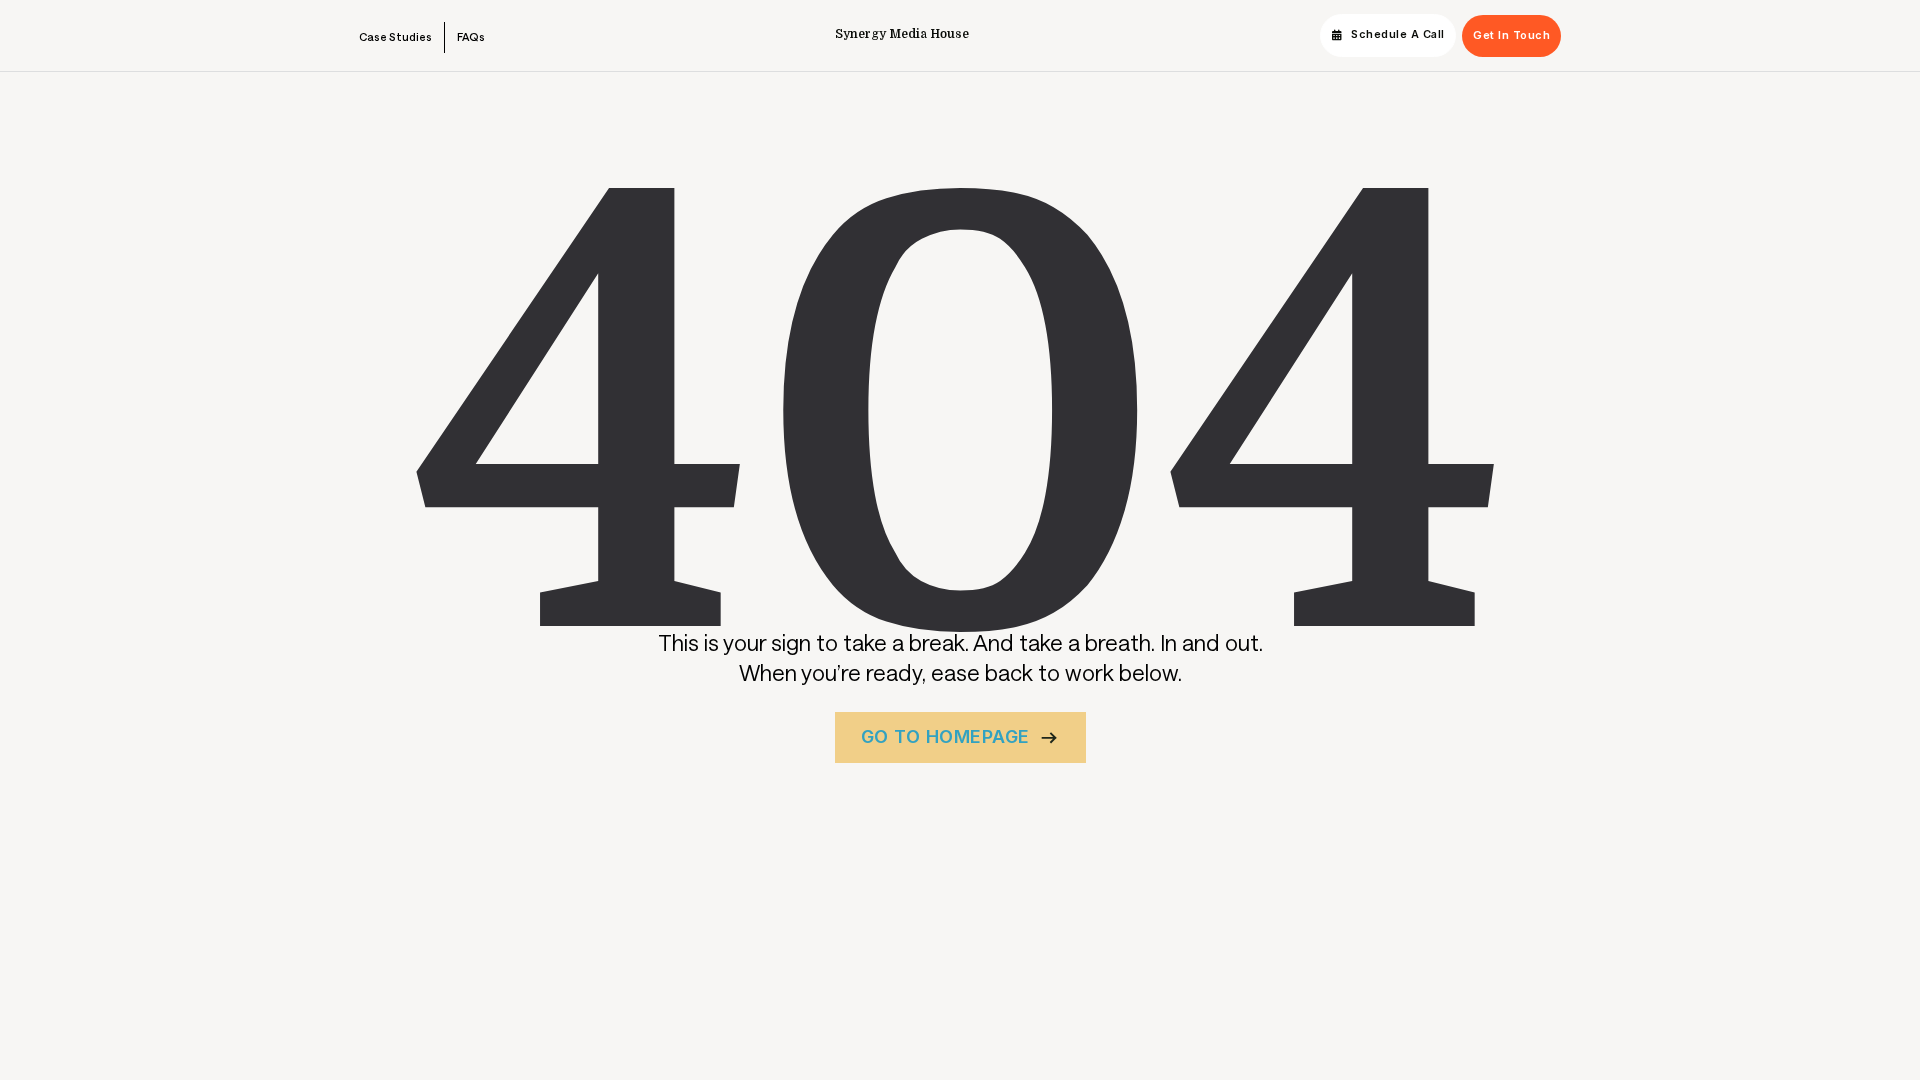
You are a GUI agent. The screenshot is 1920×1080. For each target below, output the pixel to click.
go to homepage (945, 736)
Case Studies (395, 36)
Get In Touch (1511, 35)
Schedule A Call (1398, 34)
